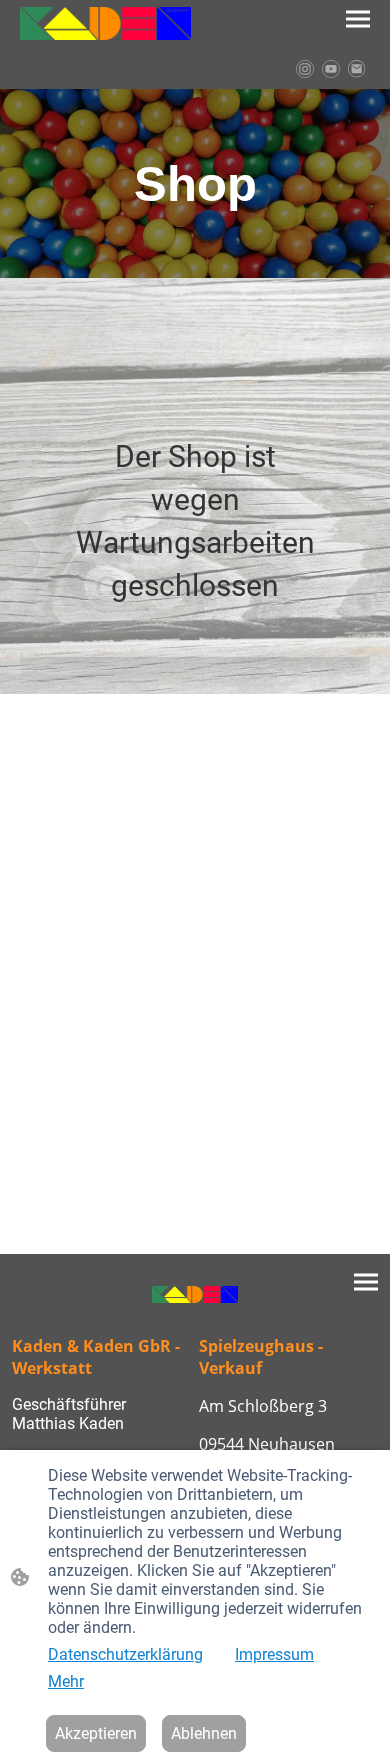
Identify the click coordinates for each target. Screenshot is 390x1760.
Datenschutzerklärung (125, 1654)
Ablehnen (204, 1733)
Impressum (274, 1654)
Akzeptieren (96, 1733)
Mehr (66, 1681)
